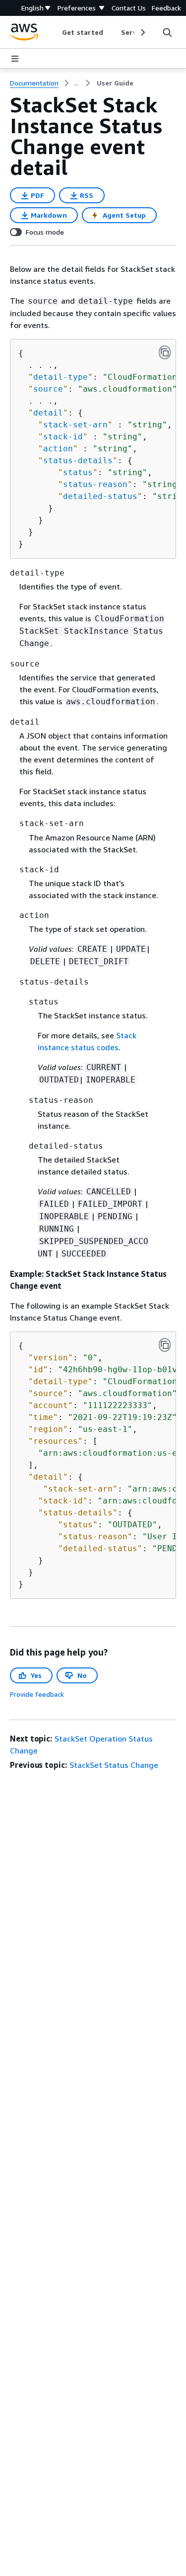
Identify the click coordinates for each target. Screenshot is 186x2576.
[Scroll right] (142, 32)
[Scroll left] (55, 32)
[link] (115, 83)
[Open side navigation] (15, 59)
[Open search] (167, 32)
